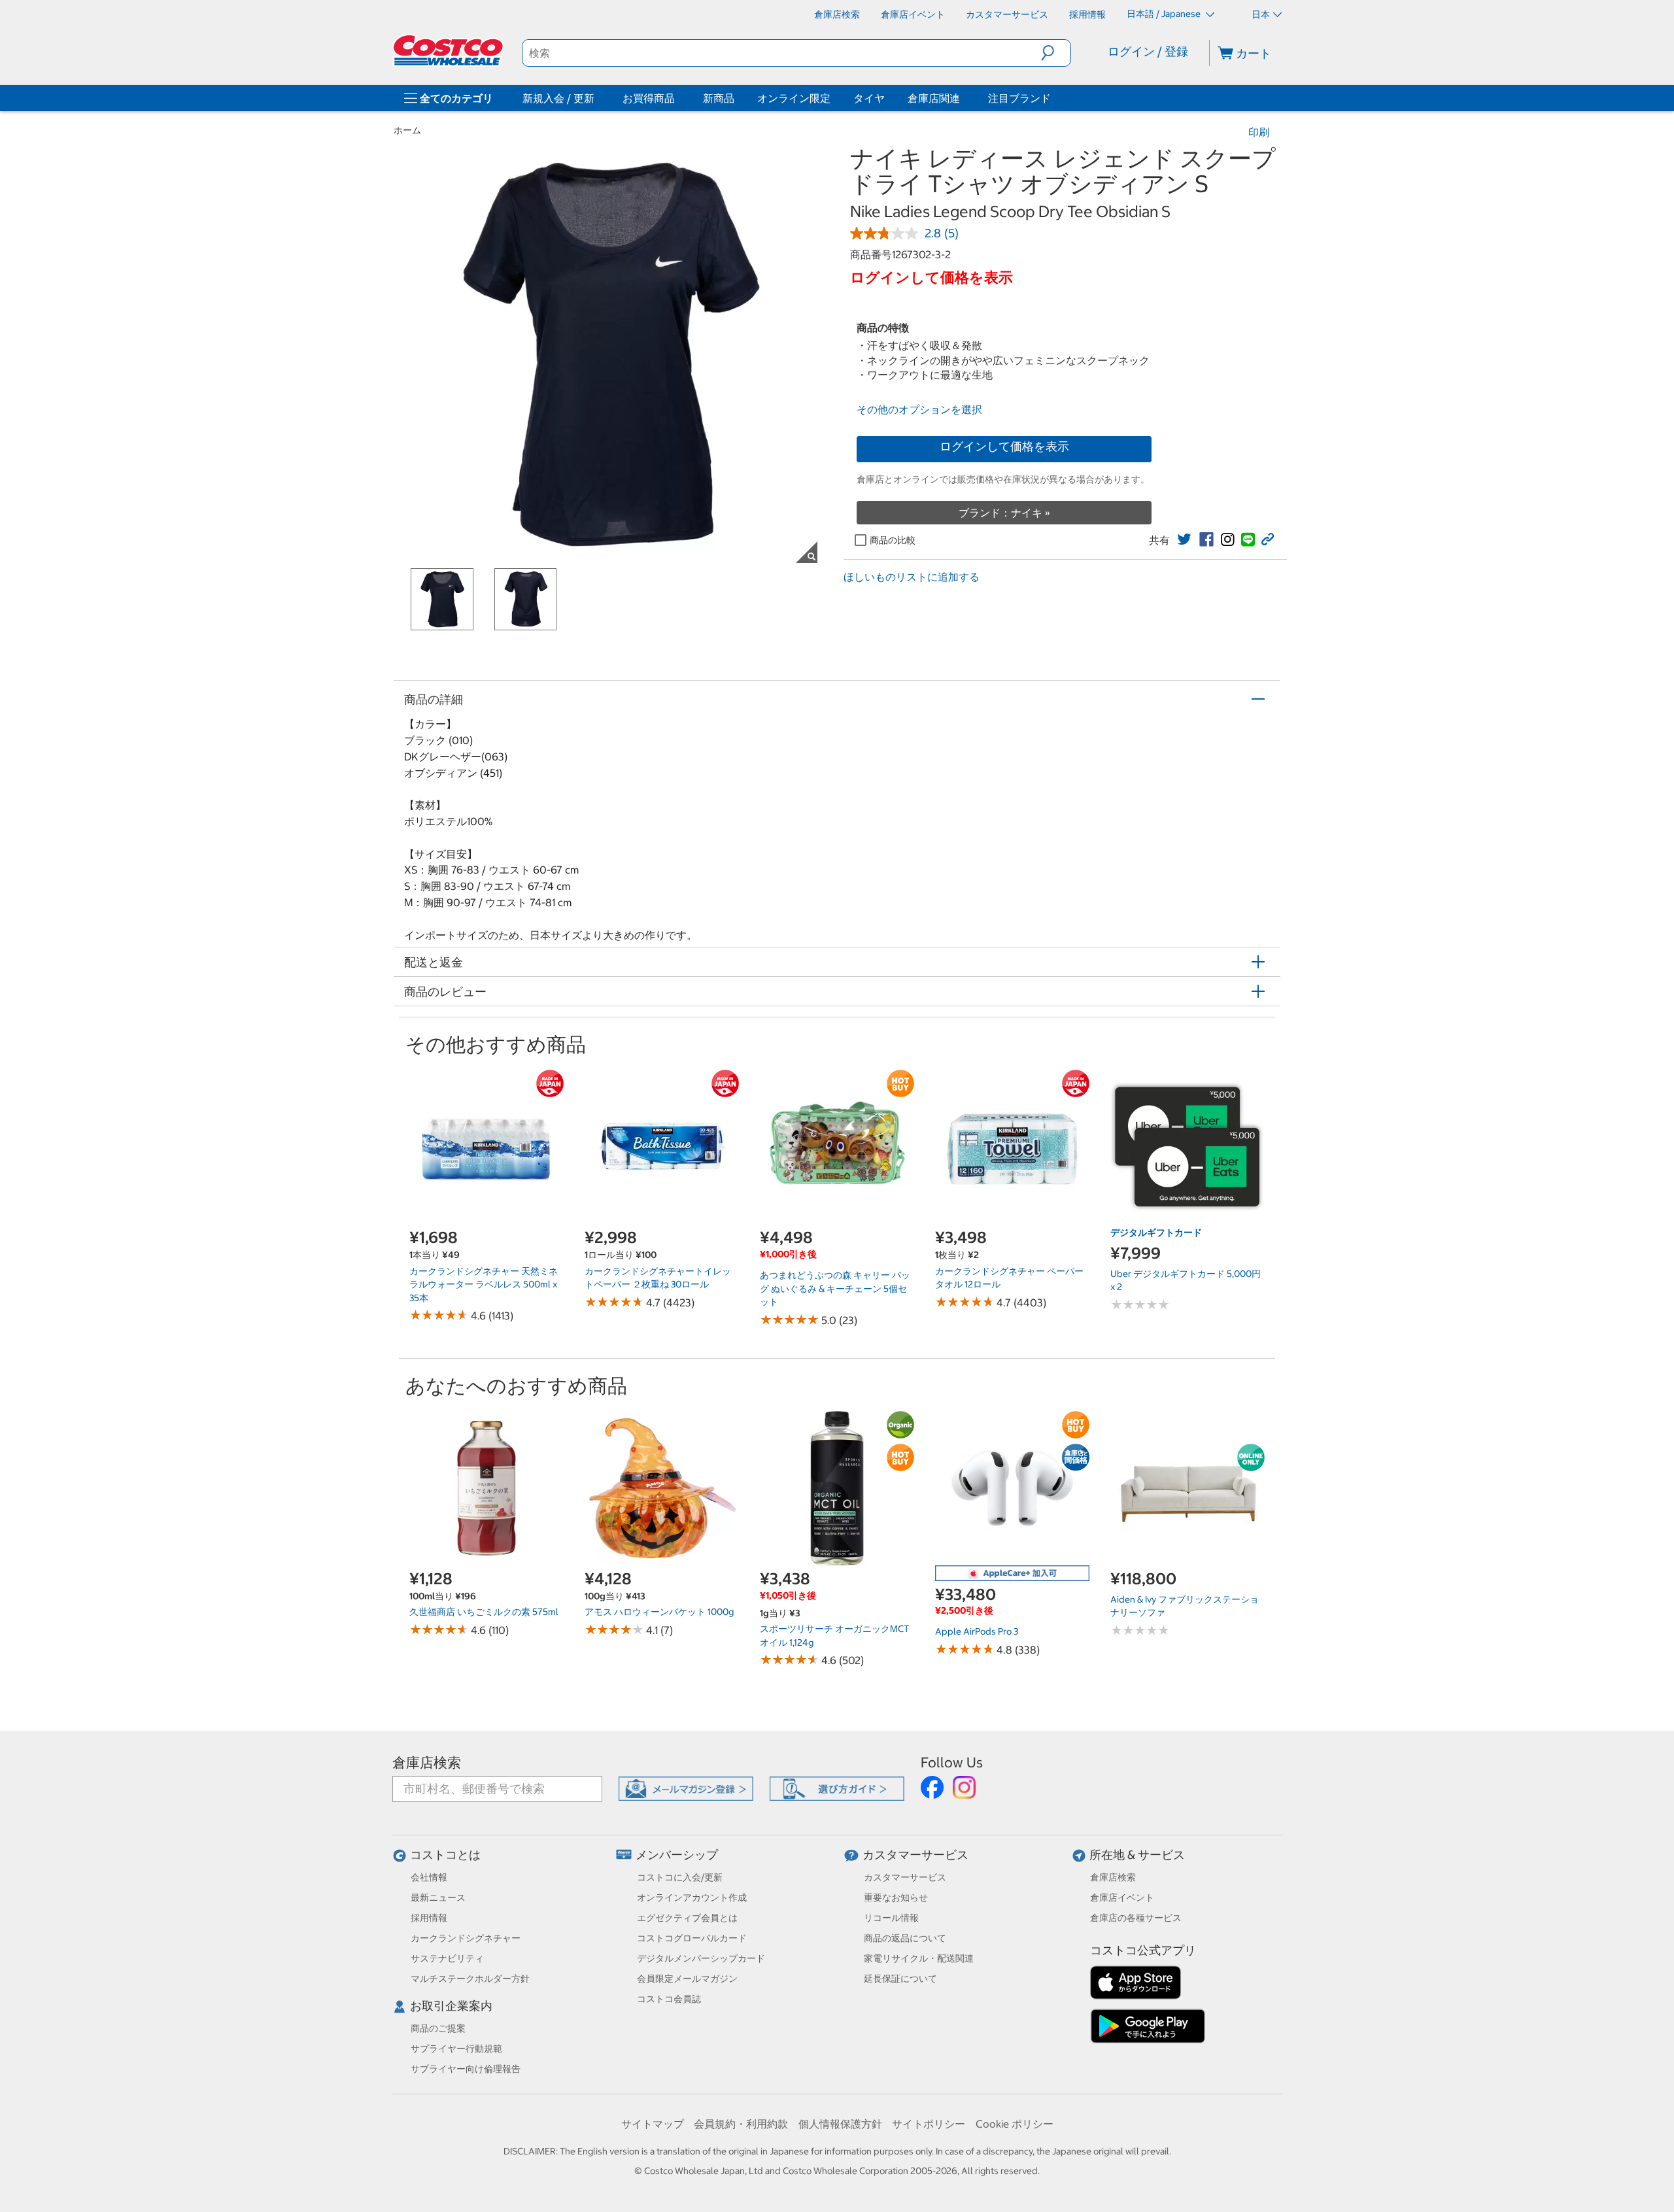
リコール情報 (891, 1918)
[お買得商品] (677, 98)
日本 (1261, 14)
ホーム (407, 130)
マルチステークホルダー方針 (470, 1979)
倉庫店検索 (427, 1762)
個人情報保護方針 (840, 2124)
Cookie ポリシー (1015, 2124)
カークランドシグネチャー (466, 1938)
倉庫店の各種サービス (1136, 1918)
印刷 (1259, 132)
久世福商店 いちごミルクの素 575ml (484, 1612)
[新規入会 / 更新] (597, 98)
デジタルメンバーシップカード (701, 1958)
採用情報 (429, 1918)
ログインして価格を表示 (1004, 446)
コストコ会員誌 (669, 1999)
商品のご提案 (438, 2028)
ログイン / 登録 (1148, 51)
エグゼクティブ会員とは (687, 1918)
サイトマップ (653, 2124)
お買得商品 (649, 98)
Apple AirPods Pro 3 (977, 1631)
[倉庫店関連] (963, 98)
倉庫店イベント (1122, 1897)
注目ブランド (1019, 98)
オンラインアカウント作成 (692, 1897)
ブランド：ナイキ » (1004, 513)
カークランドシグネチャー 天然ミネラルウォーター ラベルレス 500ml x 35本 (484, 1285)
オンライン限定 (794, 98)
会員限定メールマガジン (687, 1979)
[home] (449, 50)
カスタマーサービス (915, 1855)
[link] (1184, 539)
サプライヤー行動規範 (456, 2049)
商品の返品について (905, 1938)
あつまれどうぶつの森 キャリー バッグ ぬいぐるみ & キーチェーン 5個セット (835, 1288)
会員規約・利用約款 (741, 2124)
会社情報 (429, 1877)
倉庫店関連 (934, 98)
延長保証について (900, 1979)
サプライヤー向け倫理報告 (466, 2069)
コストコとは (445, 1855)
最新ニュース (438, 1897)
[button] (1056, 53)
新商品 (719, 98)
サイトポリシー (929, 2124)
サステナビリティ (447, 1958)
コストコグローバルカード (692, 1938)
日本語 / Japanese (1165, 14)
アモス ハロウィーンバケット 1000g (659, 1612)
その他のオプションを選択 (919, 409)
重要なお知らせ (896, 1897)
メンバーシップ (677, 1855)
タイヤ (869, 98)
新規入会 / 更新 (558, 98)
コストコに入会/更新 (680, 1877)
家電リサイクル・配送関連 (919, 1958)
